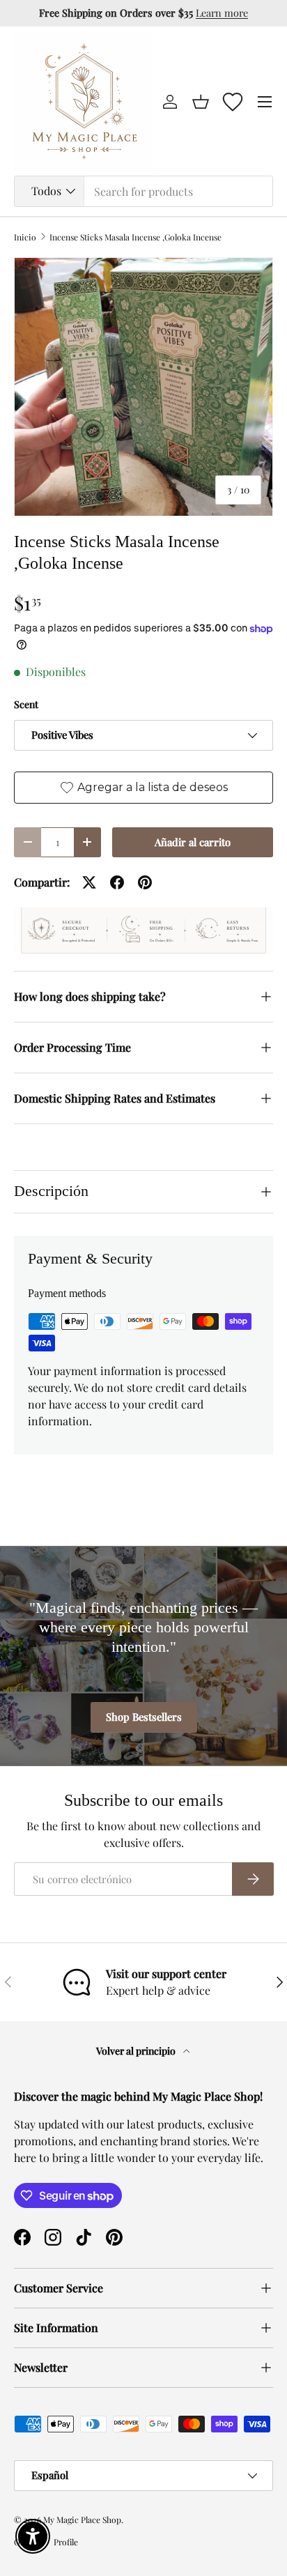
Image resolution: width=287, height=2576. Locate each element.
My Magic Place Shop (82, 2520)
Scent (26, 704)
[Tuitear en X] (89, 882)
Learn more (222, 13)
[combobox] (143, 191)
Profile (66, 2542)
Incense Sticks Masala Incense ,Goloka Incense (135, 237)
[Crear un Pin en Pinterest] (145, 882)
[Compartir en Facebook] (117, 882)
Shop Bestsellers (144, 1717)
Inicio (25, 237)
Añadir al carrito (193, 842)
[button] (201, 102)
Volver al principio (137, 2051)
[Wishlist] (233, 102)
